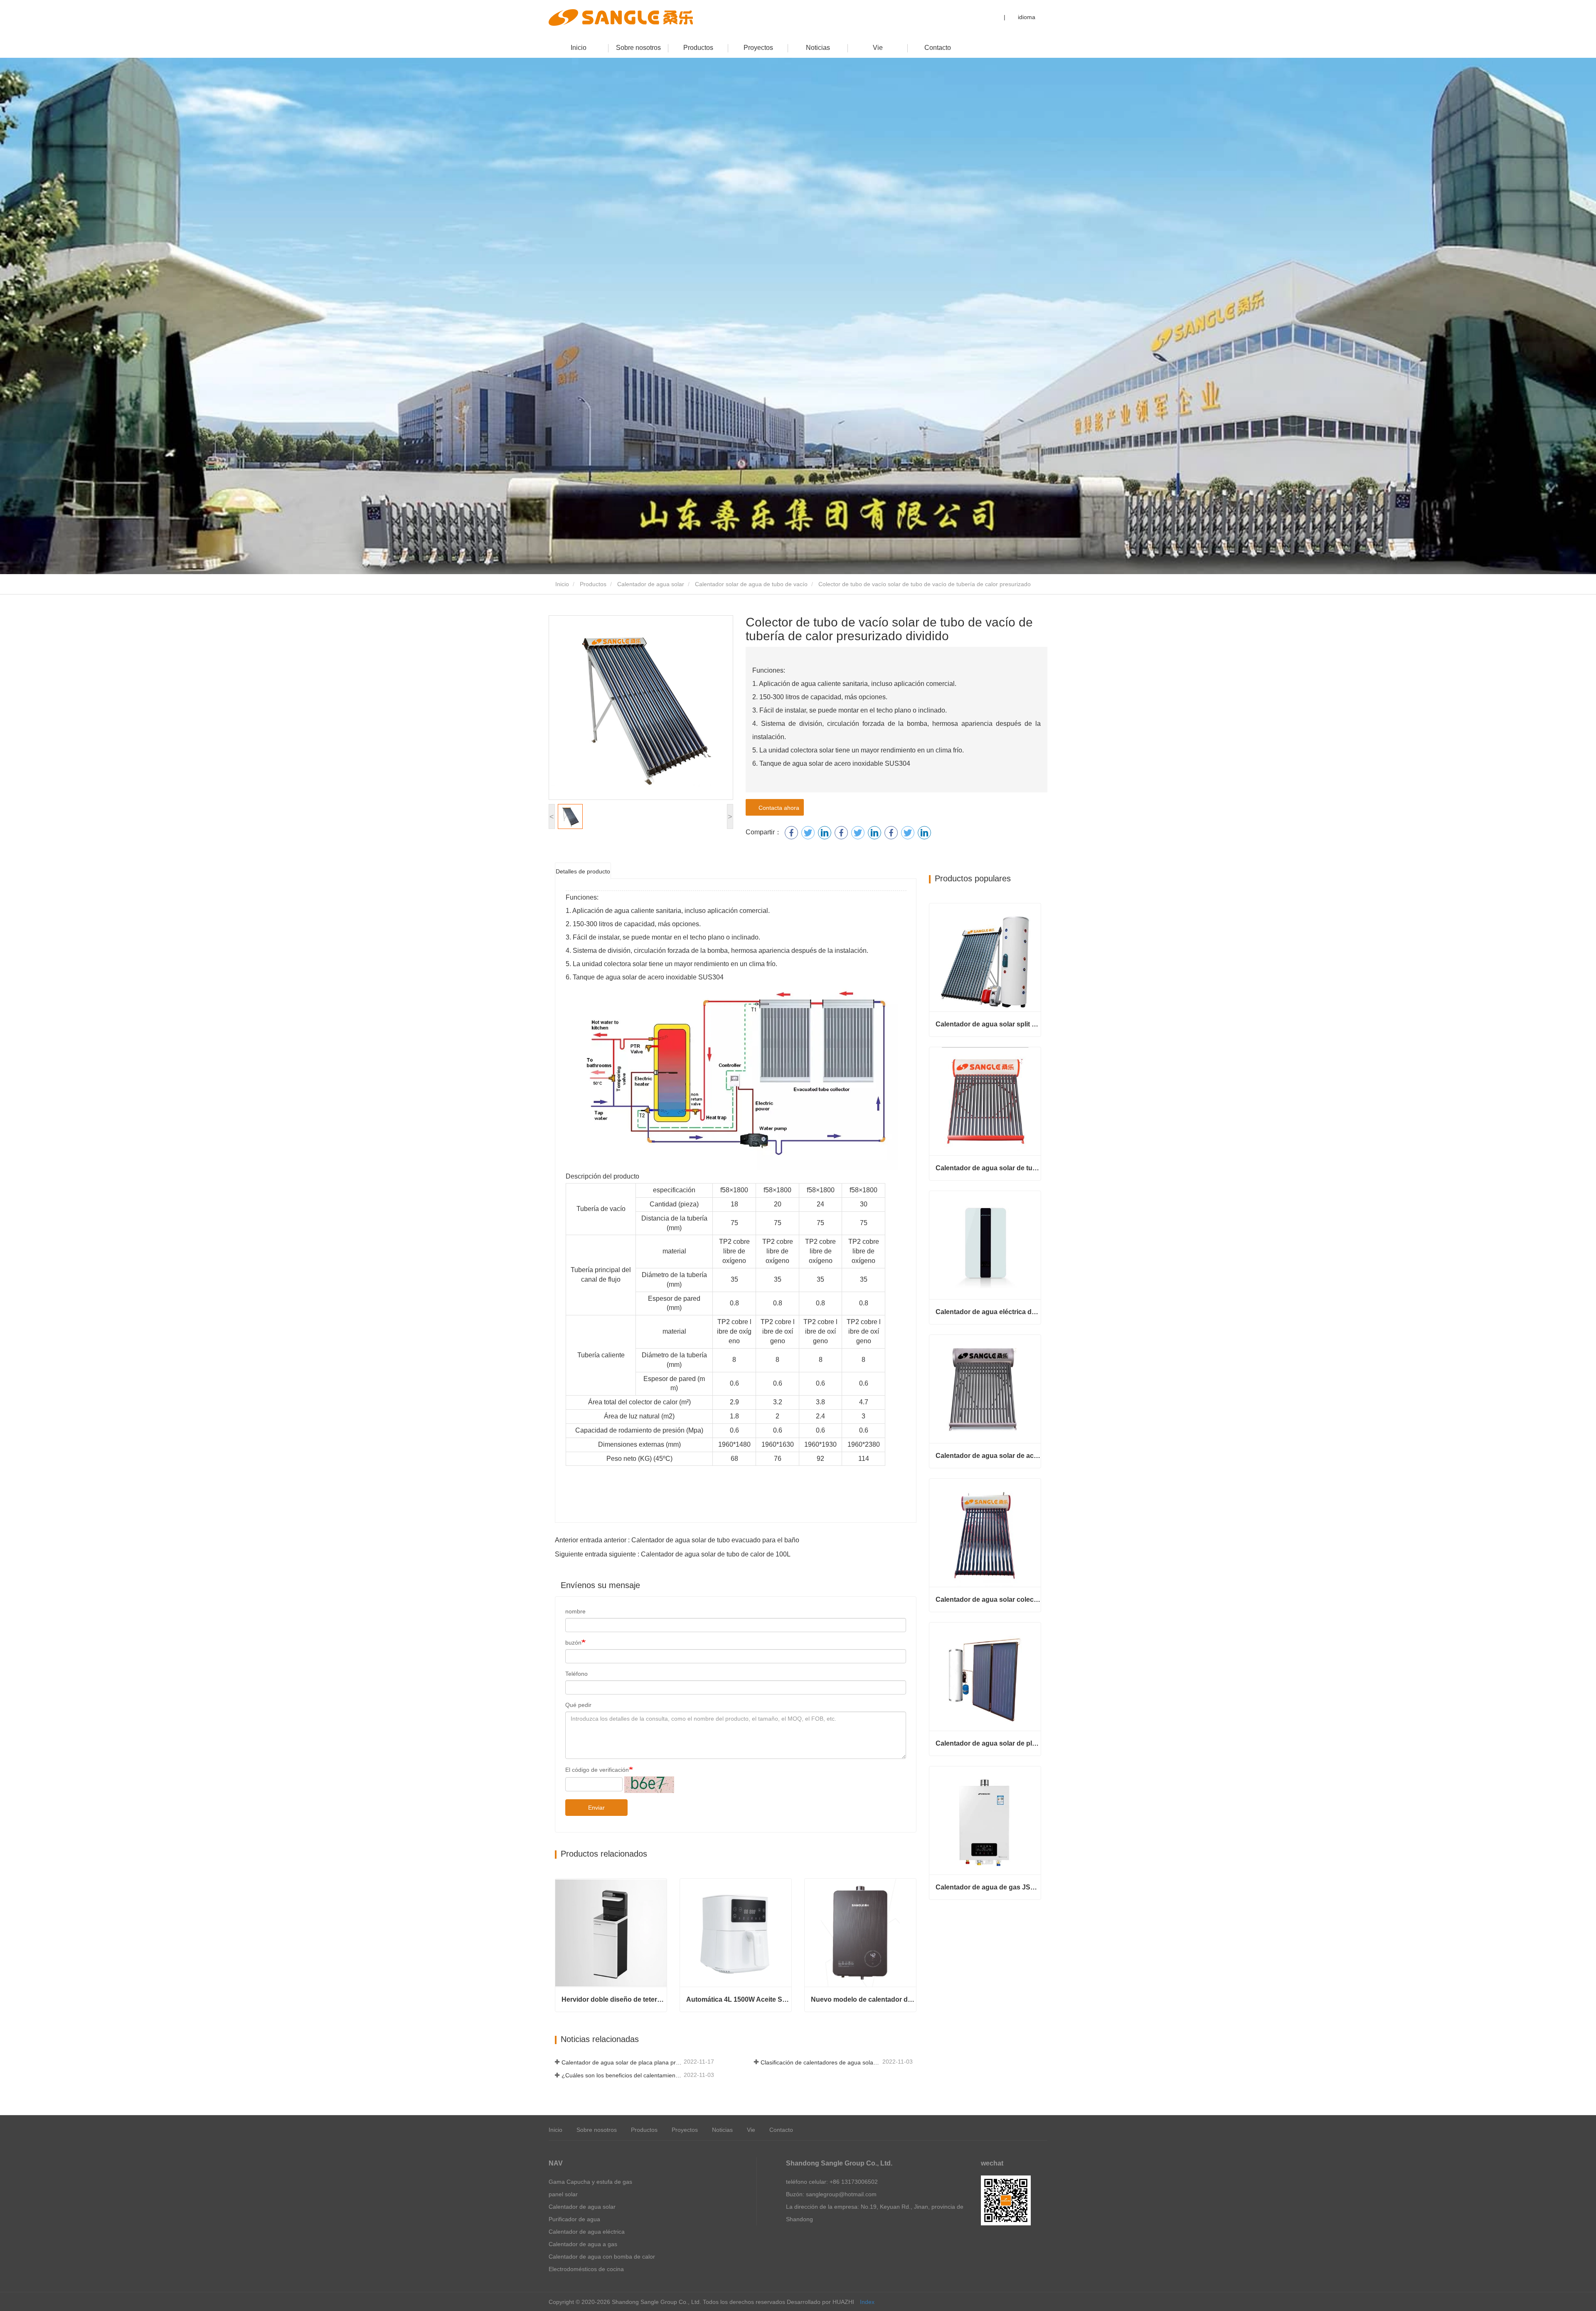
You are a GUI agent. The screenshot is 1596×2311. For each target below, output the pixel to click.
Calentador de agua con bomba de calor (602, 2257)
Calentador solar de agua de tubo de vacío (751, 584)
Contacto (938, 48)
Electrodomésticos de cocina (586, 2269)
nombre (575, 1611)
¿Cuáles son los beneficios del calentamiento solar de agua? (622, 2075)
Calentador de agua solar (651, 584)
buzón (573, 1643)
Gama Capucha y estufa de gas (590, 2182)
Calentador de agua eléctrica (587, 2232)
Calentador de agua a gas (583, 2244)
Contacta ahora (777, 808)
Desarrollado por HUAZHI (820, 2302)
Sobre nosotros (638, 48)
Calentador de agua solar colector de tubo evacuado (988, 1599)
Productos (698, 48)
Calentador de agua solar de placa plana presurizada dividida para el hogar (988, 1743)
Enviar (596, 1808)
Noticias (818, 48)
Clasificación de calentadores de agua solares (821, 2062)
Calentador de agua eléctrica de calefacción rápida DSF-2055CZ (988, 1312)
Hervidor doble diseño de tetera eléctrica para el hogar (614, 1999)
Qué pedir (578, 1705)
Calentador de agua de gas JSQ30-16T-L (988, 1887)
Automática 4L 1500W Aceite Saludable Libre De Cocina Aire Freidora (739, 1999)
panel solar (563, 2194)
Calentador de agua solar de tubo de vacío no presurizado (988, 1168)
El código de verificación (597, 1770)
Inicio (579, 48)
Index (867, 2302)
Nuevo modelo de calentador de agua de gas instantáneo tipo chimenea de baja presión (863, 1999)
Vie (878, 48)
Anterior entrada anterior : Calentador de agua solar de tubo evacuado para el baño (677, 1540)
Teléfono (576, 1674)
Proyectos (758, 48)
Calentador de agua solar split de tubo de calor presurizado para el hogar (988, 1024)
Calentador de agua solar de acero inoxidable (988, 1456)
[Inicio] (621, 17)
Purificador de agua (574, 2219)
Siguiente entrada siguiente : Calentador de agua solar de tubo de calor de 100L (673, 1554)
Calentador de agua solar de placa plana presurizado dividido (622, 2062)
